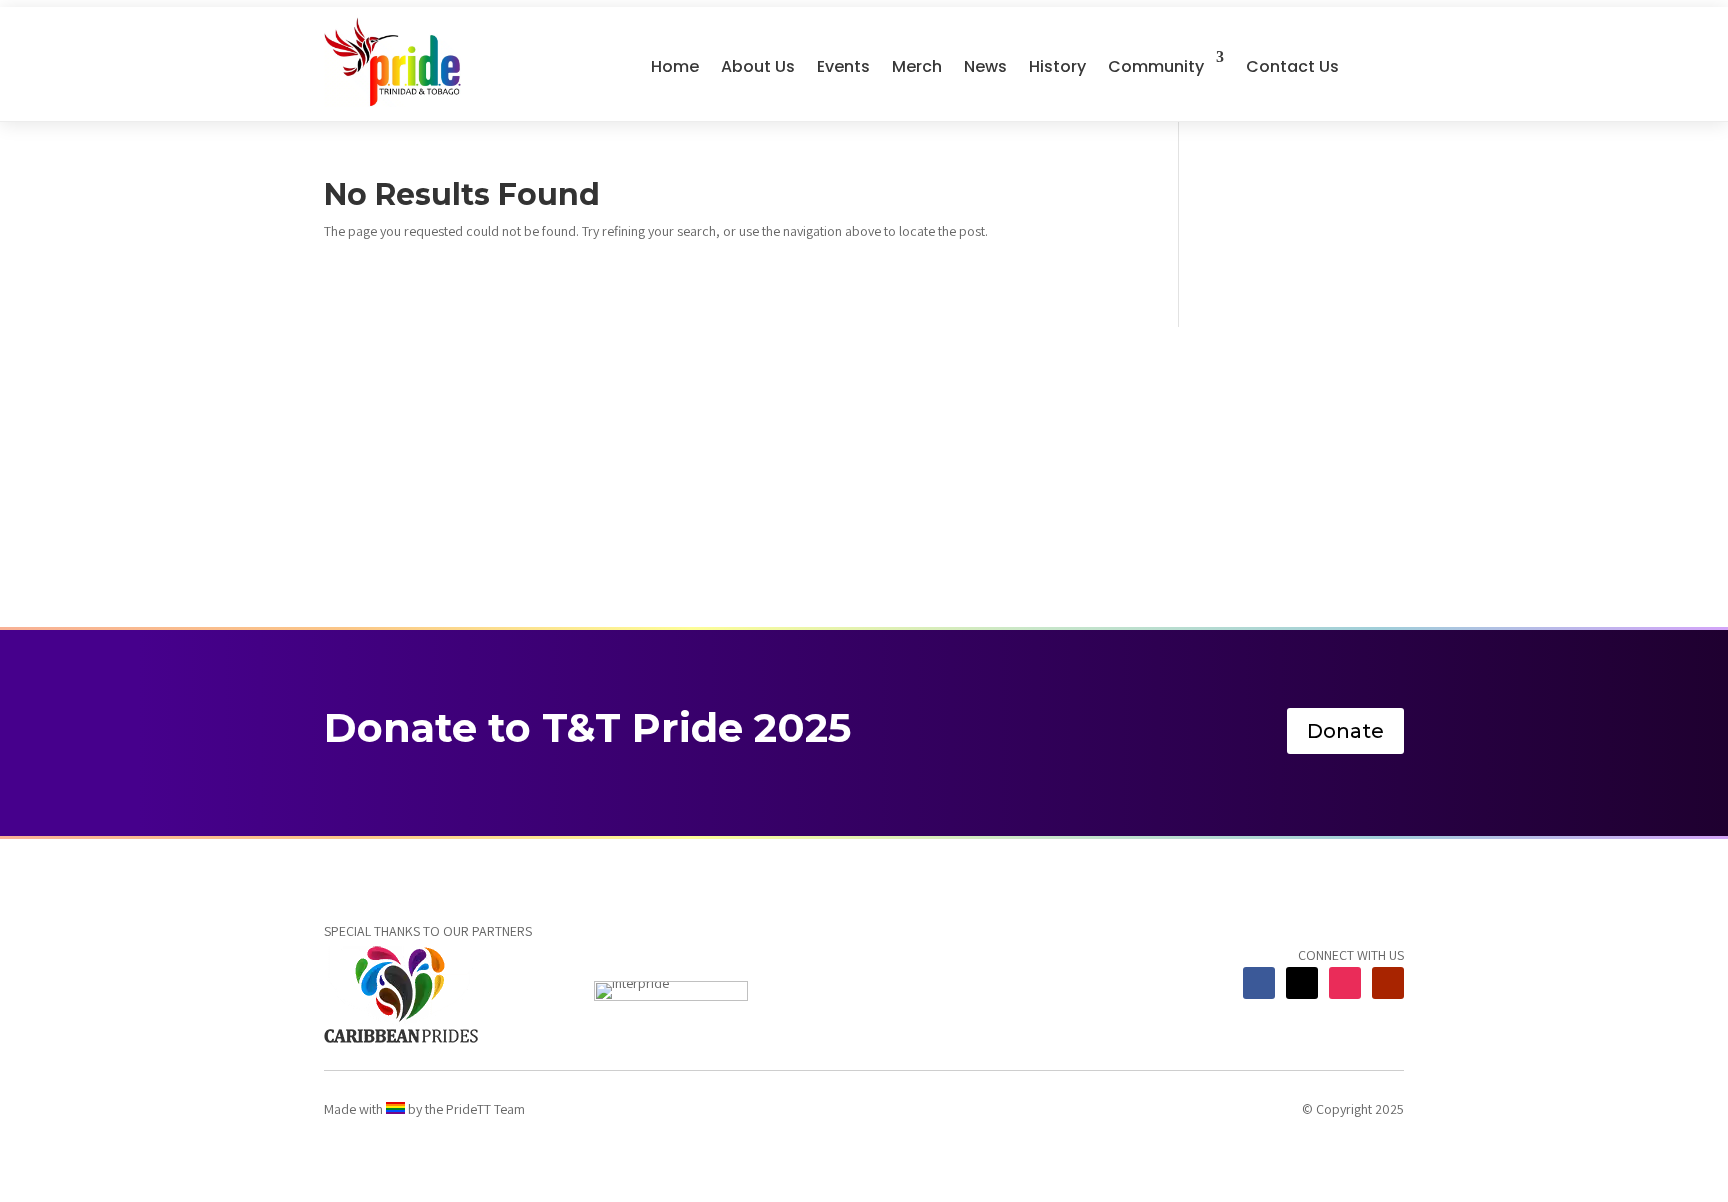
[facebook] (1259, 983)
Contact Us (1292, 66)
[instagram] (1345, 983)
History (1057, 66)
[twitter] (1302, 983)
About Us (758, 66)
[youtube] (1388, 983)
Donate (1345, 731)
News (985, 66)
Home (675, 66)
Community (1156, 66)
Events (843, 66)
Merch (917, 66)
